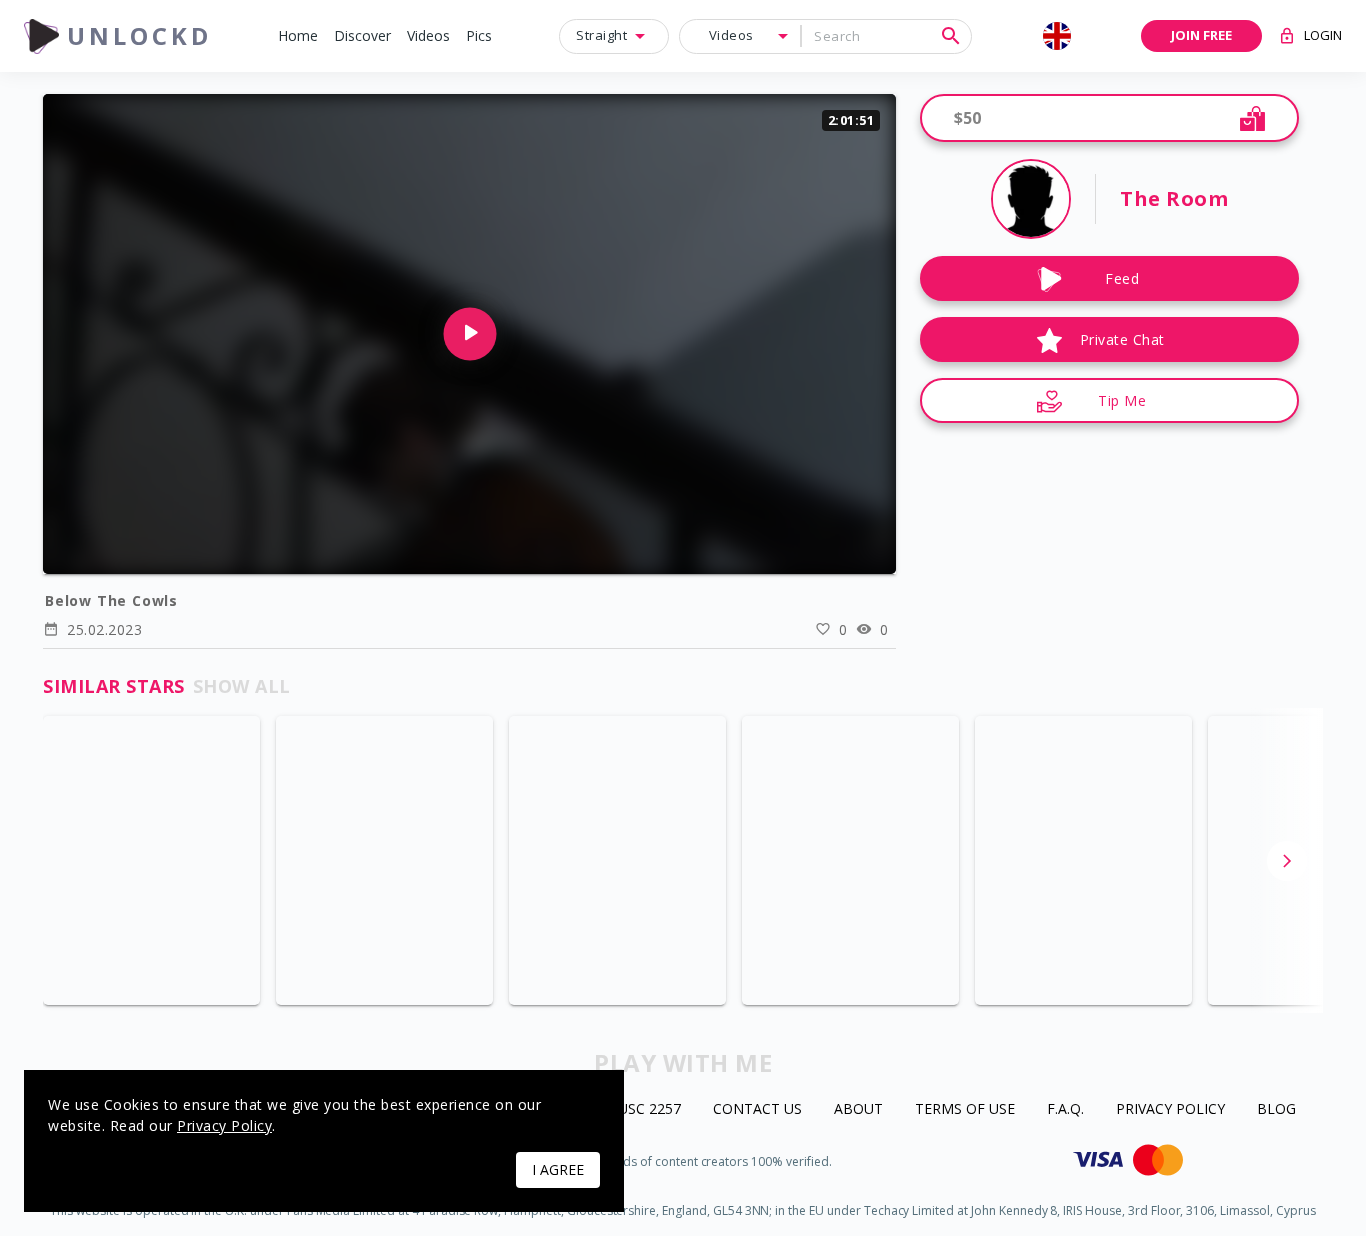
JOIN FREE (1201, 35)
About (858, 1109)
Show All (242, 686)
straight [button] (601, 35)
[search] (951, 36)
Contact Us (757, 1109)
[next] (1287, 861)
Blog (1276, 1109)
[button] (298, 36)
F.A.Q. (1065, 1109)
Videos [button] (731, 35)
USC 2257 (649, 1109)
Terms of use (965, 1109)
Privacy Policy (1170, 1109)
